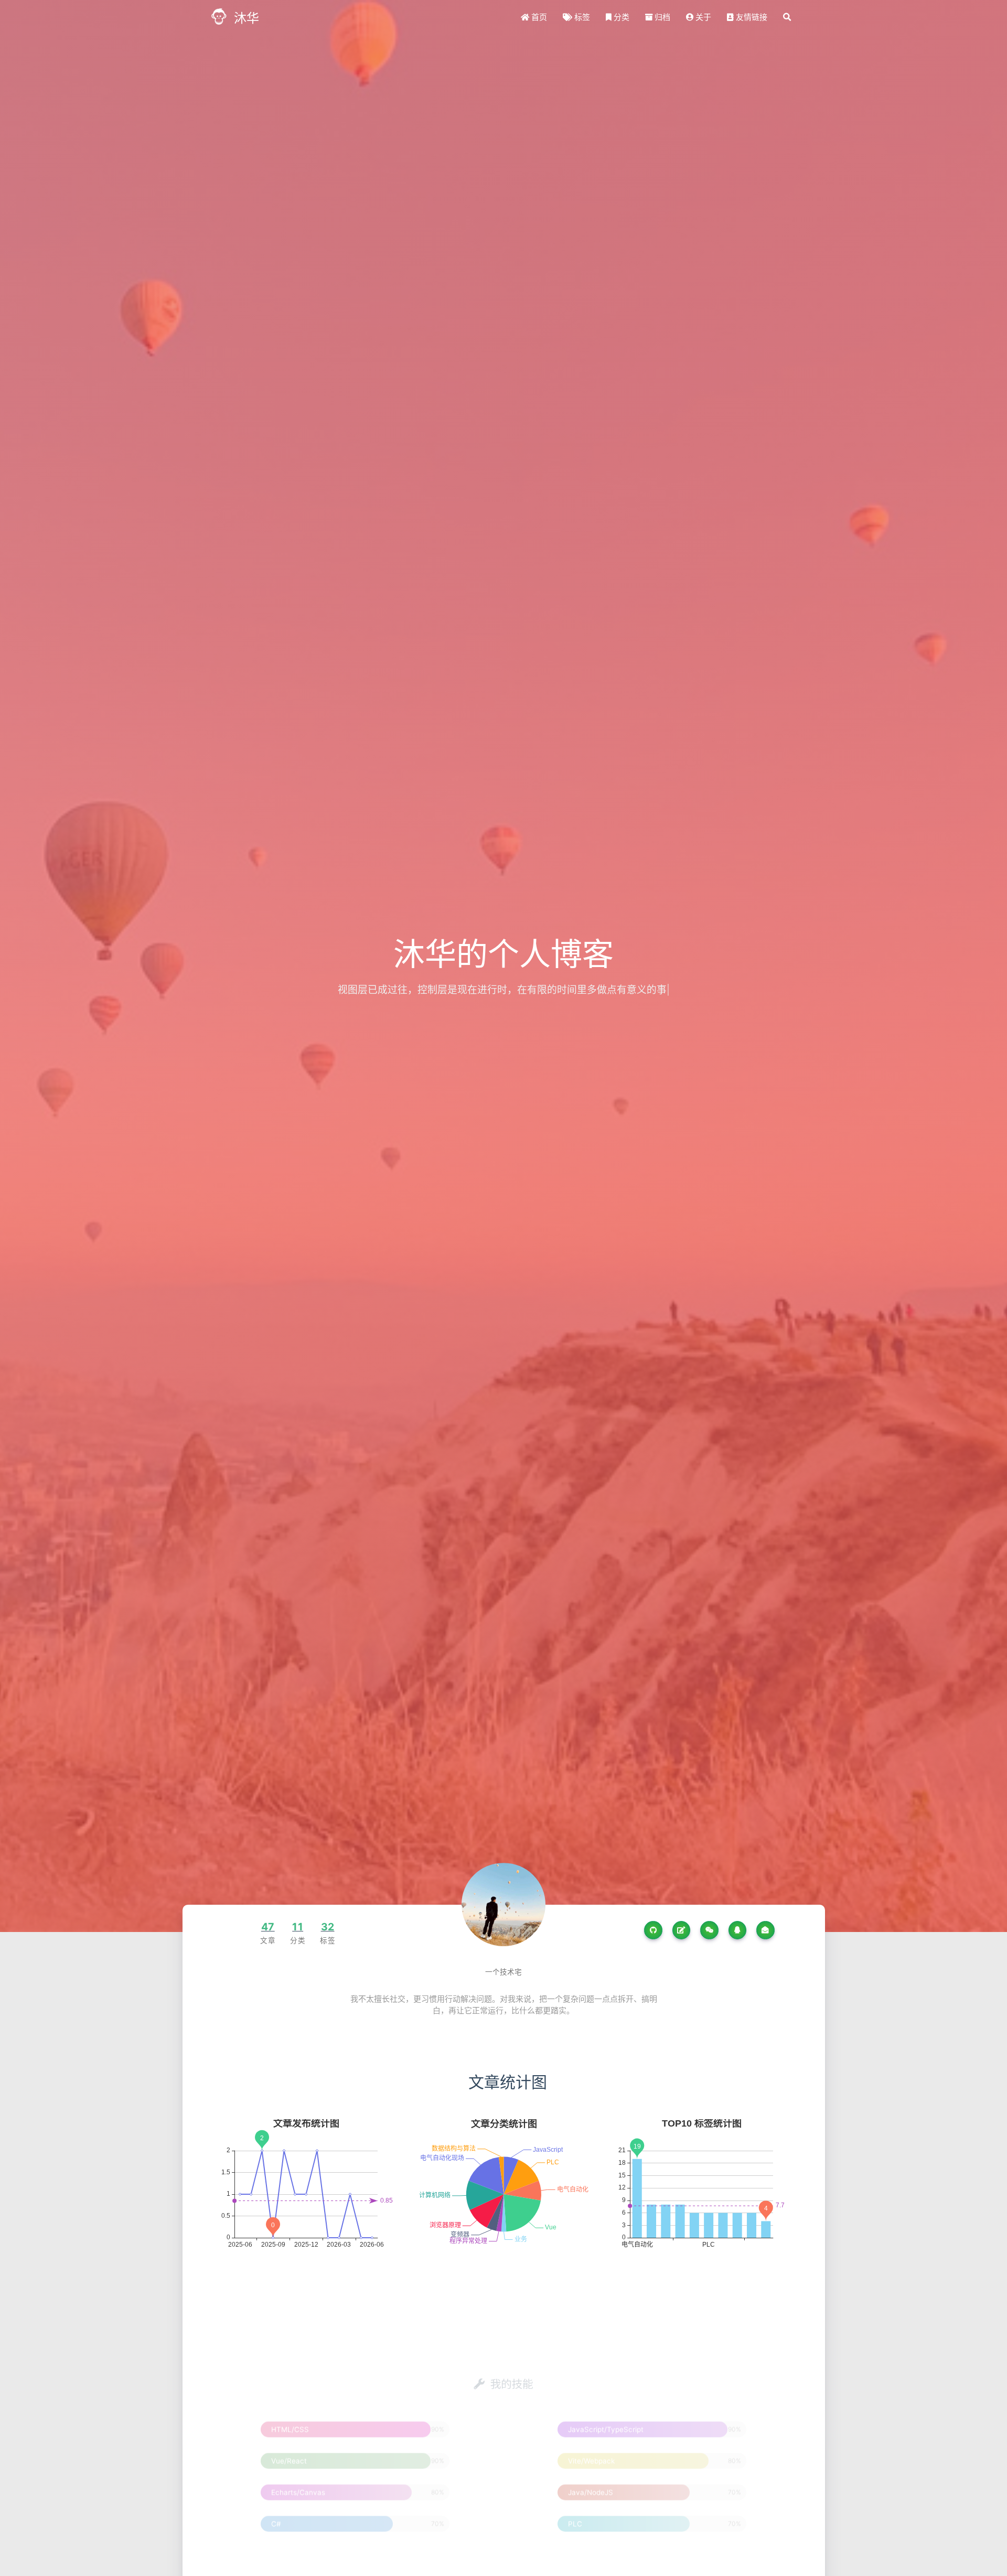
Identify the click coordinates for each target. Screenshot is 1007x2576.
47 (268, 1927)
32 (328, 1927)
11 (298, 1927)
